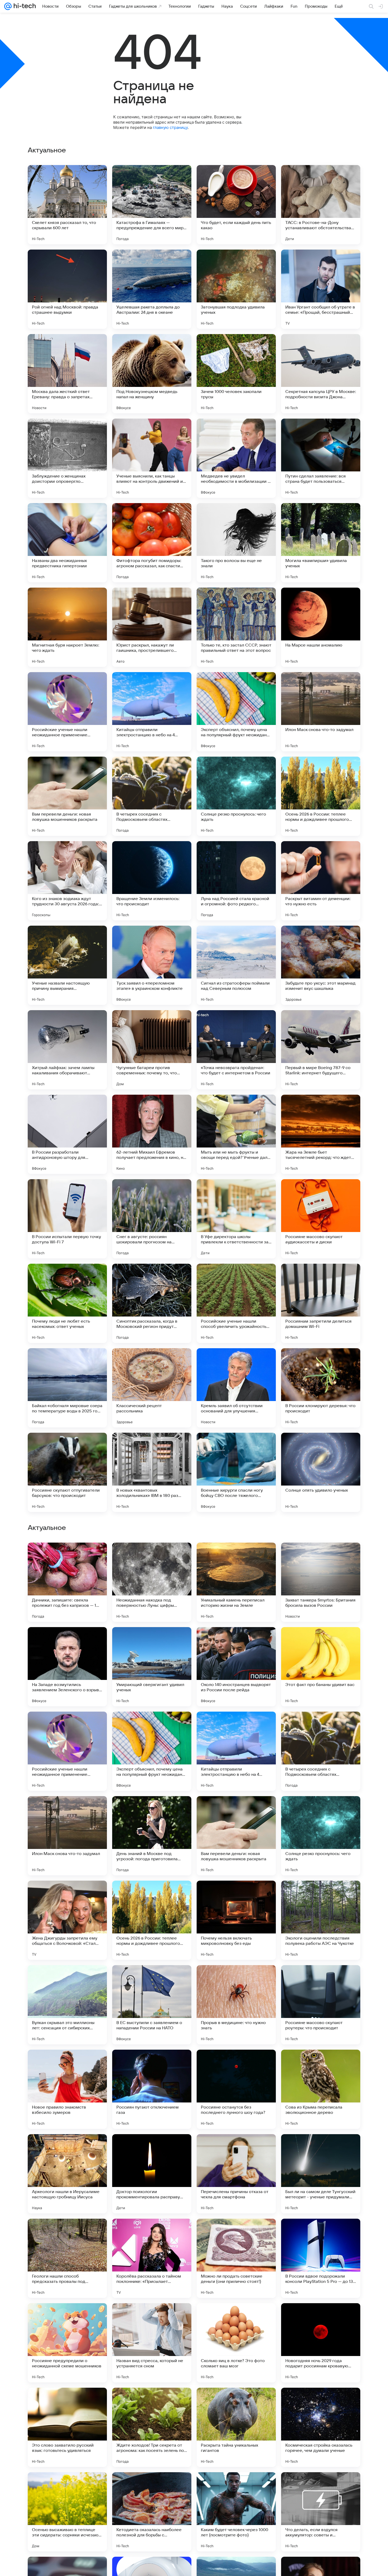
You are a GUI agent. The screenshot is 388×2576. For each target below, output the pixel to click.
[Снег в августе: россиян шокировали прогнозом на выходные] (152, 1219)
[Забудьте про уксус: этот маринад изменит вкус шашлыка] (321, 965)
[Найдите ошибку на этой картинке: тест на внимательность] (321, 1641)
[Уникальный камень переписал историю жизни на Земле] (236, 1920)
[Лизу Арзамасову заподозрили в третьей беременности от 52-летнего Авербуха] (321, 1557)
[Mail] (8, 6)
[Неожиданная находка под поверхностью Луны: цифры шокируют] (152, 1920)
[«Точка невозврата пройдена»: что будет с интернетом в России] (236, 1050)
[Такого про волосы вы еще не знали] (236, 543)
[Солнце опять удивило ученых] (321, 1472)
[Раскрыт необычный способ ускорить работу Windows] (67, 1726)
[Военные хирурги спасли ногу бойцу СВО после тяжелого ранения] (236, 1472)
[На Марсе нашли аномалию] (321, 627)
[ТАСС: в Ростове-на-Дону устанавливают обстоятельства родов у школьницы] (321, 205)
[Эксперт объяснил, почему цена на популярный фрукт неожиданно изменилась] (236, 712)
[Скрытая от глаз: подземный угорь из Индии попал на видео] (67, 1641)
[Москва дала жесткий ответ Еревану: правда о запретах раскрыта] (67, 374)
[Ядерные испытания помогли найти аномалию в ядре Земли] (236, 1810)
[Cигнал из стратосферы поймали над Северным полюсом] (236, 965)
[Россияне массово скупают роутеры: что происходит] (321, 2343)
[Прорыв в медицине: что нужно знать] (236, 2343)
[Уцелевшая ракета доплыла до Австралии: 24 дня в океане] (152, 289)
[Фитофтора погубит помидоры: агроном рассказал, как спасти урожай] (152, 543)
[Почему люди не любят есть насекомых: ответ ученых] (67, 1303)
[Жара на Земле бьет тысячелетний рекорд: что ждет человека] (321, 1134)
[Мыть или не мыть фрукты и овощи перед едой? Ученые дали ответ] (236, 1134)
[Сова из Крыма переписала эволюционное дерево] (321, 2427)
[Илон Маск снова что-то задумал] (321, 712)
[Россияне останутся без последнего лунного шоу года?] (236, 2427)
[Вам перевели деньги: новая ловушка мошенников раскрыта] (67, 796)
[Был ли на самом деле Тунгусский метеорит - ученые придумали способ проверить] (321, 2512)
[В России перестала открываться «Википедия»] (152, 1726)
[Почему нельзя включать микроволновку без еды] (236, 2258)
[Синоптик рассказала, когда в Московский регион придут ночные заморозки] (152, 1303)
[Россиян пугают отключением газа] (152, 2427)
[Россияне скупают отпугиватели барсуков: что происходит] (67, 1472)
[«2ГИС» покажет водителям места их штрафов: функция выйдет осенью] (67, 1557)
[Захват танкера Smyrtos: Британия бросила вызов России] (321, 1920)
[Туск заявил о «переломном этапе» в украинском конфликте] (152, 965)
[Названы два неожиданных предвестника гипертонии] (67, 543)
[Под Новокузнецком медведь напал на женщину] (152, 374)
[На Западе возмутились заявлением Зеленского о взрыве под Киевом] (67, 2005)
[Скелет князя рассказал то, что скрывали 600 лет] (67, 205)
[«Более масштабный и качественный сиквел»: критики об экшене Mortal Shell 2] (152, 1810)
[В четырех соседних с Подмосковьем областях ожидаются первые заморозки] (152, 796)
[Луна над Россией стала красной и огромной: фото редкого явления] (236, 881)
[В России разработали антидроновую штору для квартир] (67, 1134)
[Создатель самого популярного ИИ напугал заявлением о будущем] (236, 1641)
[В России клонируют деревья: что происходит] (321, 1388)
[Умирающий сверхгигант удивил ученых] (152, 2005)
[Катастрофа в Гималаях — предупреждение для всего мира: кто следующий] (152, 205)
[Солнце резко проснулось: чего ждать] (236, 796)
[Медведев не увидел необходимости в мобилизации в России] (236, 458)
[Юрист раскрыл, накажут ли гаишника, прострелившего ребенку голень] (152, 627)
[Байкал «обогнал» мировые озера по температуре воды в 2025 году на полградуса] (67, 1388)
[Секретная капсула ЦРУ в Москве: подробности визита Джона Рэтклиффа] (321, 374)
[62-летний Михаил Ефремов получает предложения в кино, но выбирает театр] (152, 1134)
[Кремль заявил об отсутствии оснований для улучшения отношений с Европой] (236, 1388)
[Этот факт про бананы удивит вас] (321, 2005)
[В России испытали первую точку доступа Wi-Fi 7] (67, 1219)
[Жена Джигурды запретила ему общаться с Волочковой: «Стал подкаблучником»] (67, 2258)
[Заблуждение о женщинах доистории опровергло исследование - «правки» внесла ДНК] (67, 458)
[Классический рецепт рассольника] (152, 1388)
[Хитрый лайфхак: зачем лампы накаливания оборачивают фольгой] (67, 1050)
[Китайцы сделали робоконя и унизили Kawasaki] (236, 1557)
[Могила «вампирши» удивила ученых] (321, 543)
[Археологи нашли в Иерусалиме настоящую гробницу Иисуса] (67, 2512)
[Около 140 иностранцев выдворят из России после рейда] (236, 2005)
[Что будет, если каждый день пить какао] (236, 205)
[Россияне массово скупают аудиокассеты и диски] (321, 1219)
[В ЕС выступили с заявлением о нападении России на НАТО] (152, 2343)
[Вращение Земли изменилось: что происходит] (152, 881)
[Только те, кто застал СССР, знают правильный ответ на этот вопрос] (236, 627)
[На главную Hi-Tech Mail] (24, 6)
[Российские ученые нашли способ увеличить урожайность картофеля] (236, 1303)
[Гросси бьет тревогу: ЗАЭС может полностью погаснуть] (236, 1726)
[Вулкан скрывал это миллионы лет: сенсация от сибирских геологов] (67, 2343)
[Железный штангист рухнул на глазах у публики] (321, 1810)
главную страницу (170, 127)
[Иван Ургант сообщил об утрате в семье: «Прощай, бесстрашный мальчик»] (321, 289)
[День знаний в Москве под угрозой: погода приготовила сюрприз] (152, 2174)
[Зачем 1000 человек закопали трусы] (236, 374)
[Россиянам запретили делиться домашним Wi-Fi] (321, 1303)
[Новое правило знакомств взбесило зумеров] (67, 2427)
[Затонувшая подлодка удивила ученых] (236, 289)
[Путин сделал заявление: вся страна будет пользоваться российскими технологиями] (321, 458)
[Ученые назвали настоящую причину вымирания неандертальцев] (67, 965)
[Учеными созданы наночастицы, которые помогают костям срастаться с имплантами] (67, 1810)
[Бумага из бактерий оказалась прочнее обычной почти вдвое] (152, 1641)
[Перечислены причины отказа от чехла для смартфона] (236, 2512)
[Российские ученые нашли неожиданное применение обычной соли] (67, 712)
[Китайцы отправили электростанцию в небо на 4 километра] (152, 712)
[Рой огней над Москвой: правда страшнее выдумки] (67, 289)
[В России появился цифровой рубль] (321, 1726)
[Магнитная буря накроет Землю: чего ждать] (67, 627)
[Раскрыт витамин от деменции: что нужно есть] (321, 881)
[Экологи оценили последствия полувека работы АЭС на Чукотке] (321, 2258)
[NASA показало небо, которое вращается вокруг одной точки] (152, 1557)
